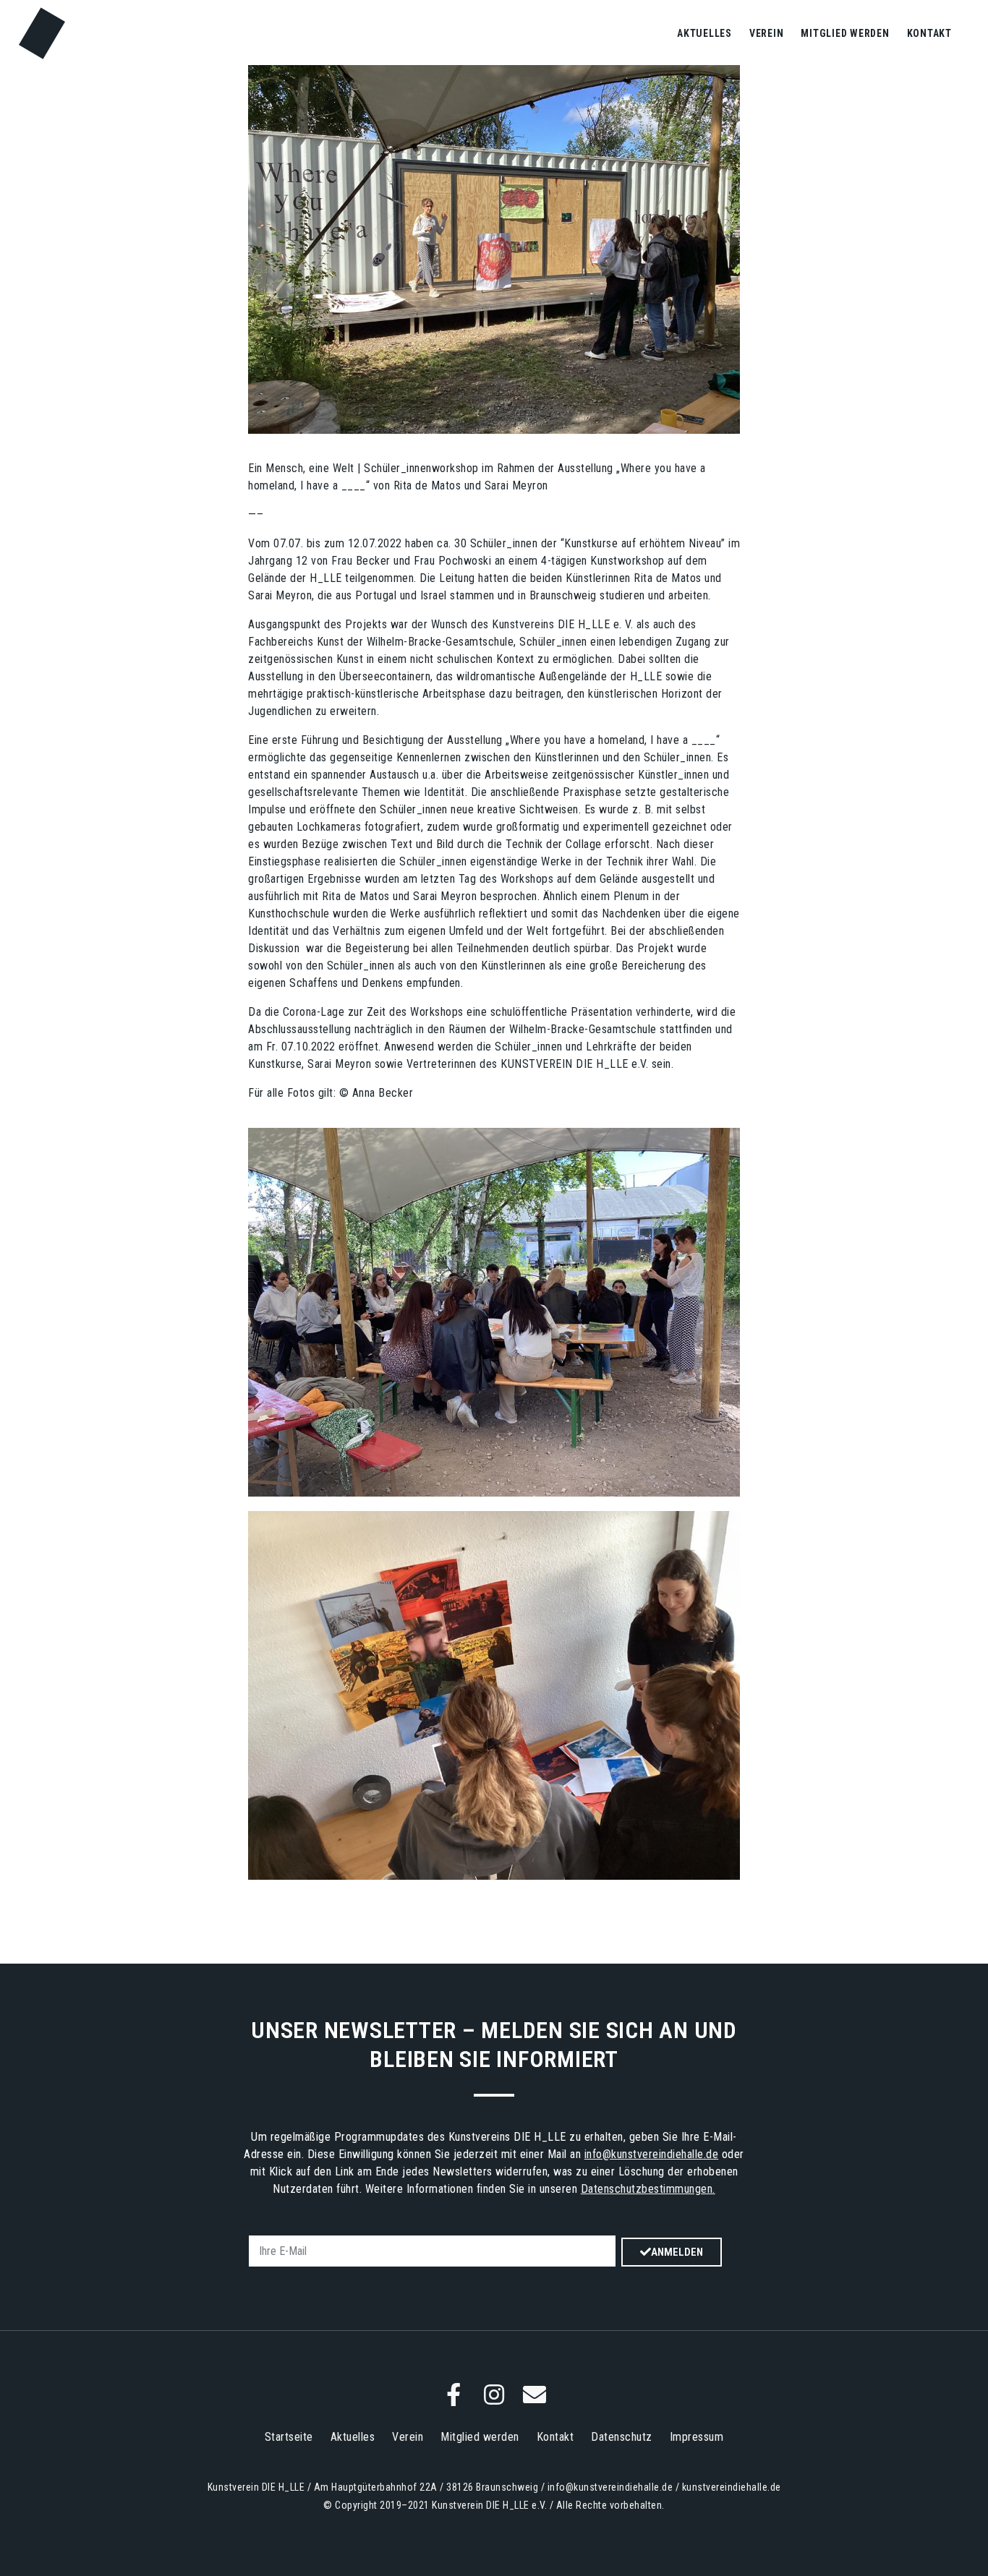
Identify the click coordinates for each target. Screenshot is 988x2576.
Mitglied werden (845, 33)
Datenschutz (622, 2437)
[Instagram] (494, 2395)
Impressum (697, 2437)
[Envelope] (535, 2395)
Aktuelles (704, 33)
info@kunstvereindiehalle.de (652, 2154)
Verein (767, 33)
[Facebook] (453, 2395)
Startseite (289, 2437)
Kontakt (929, 33)
